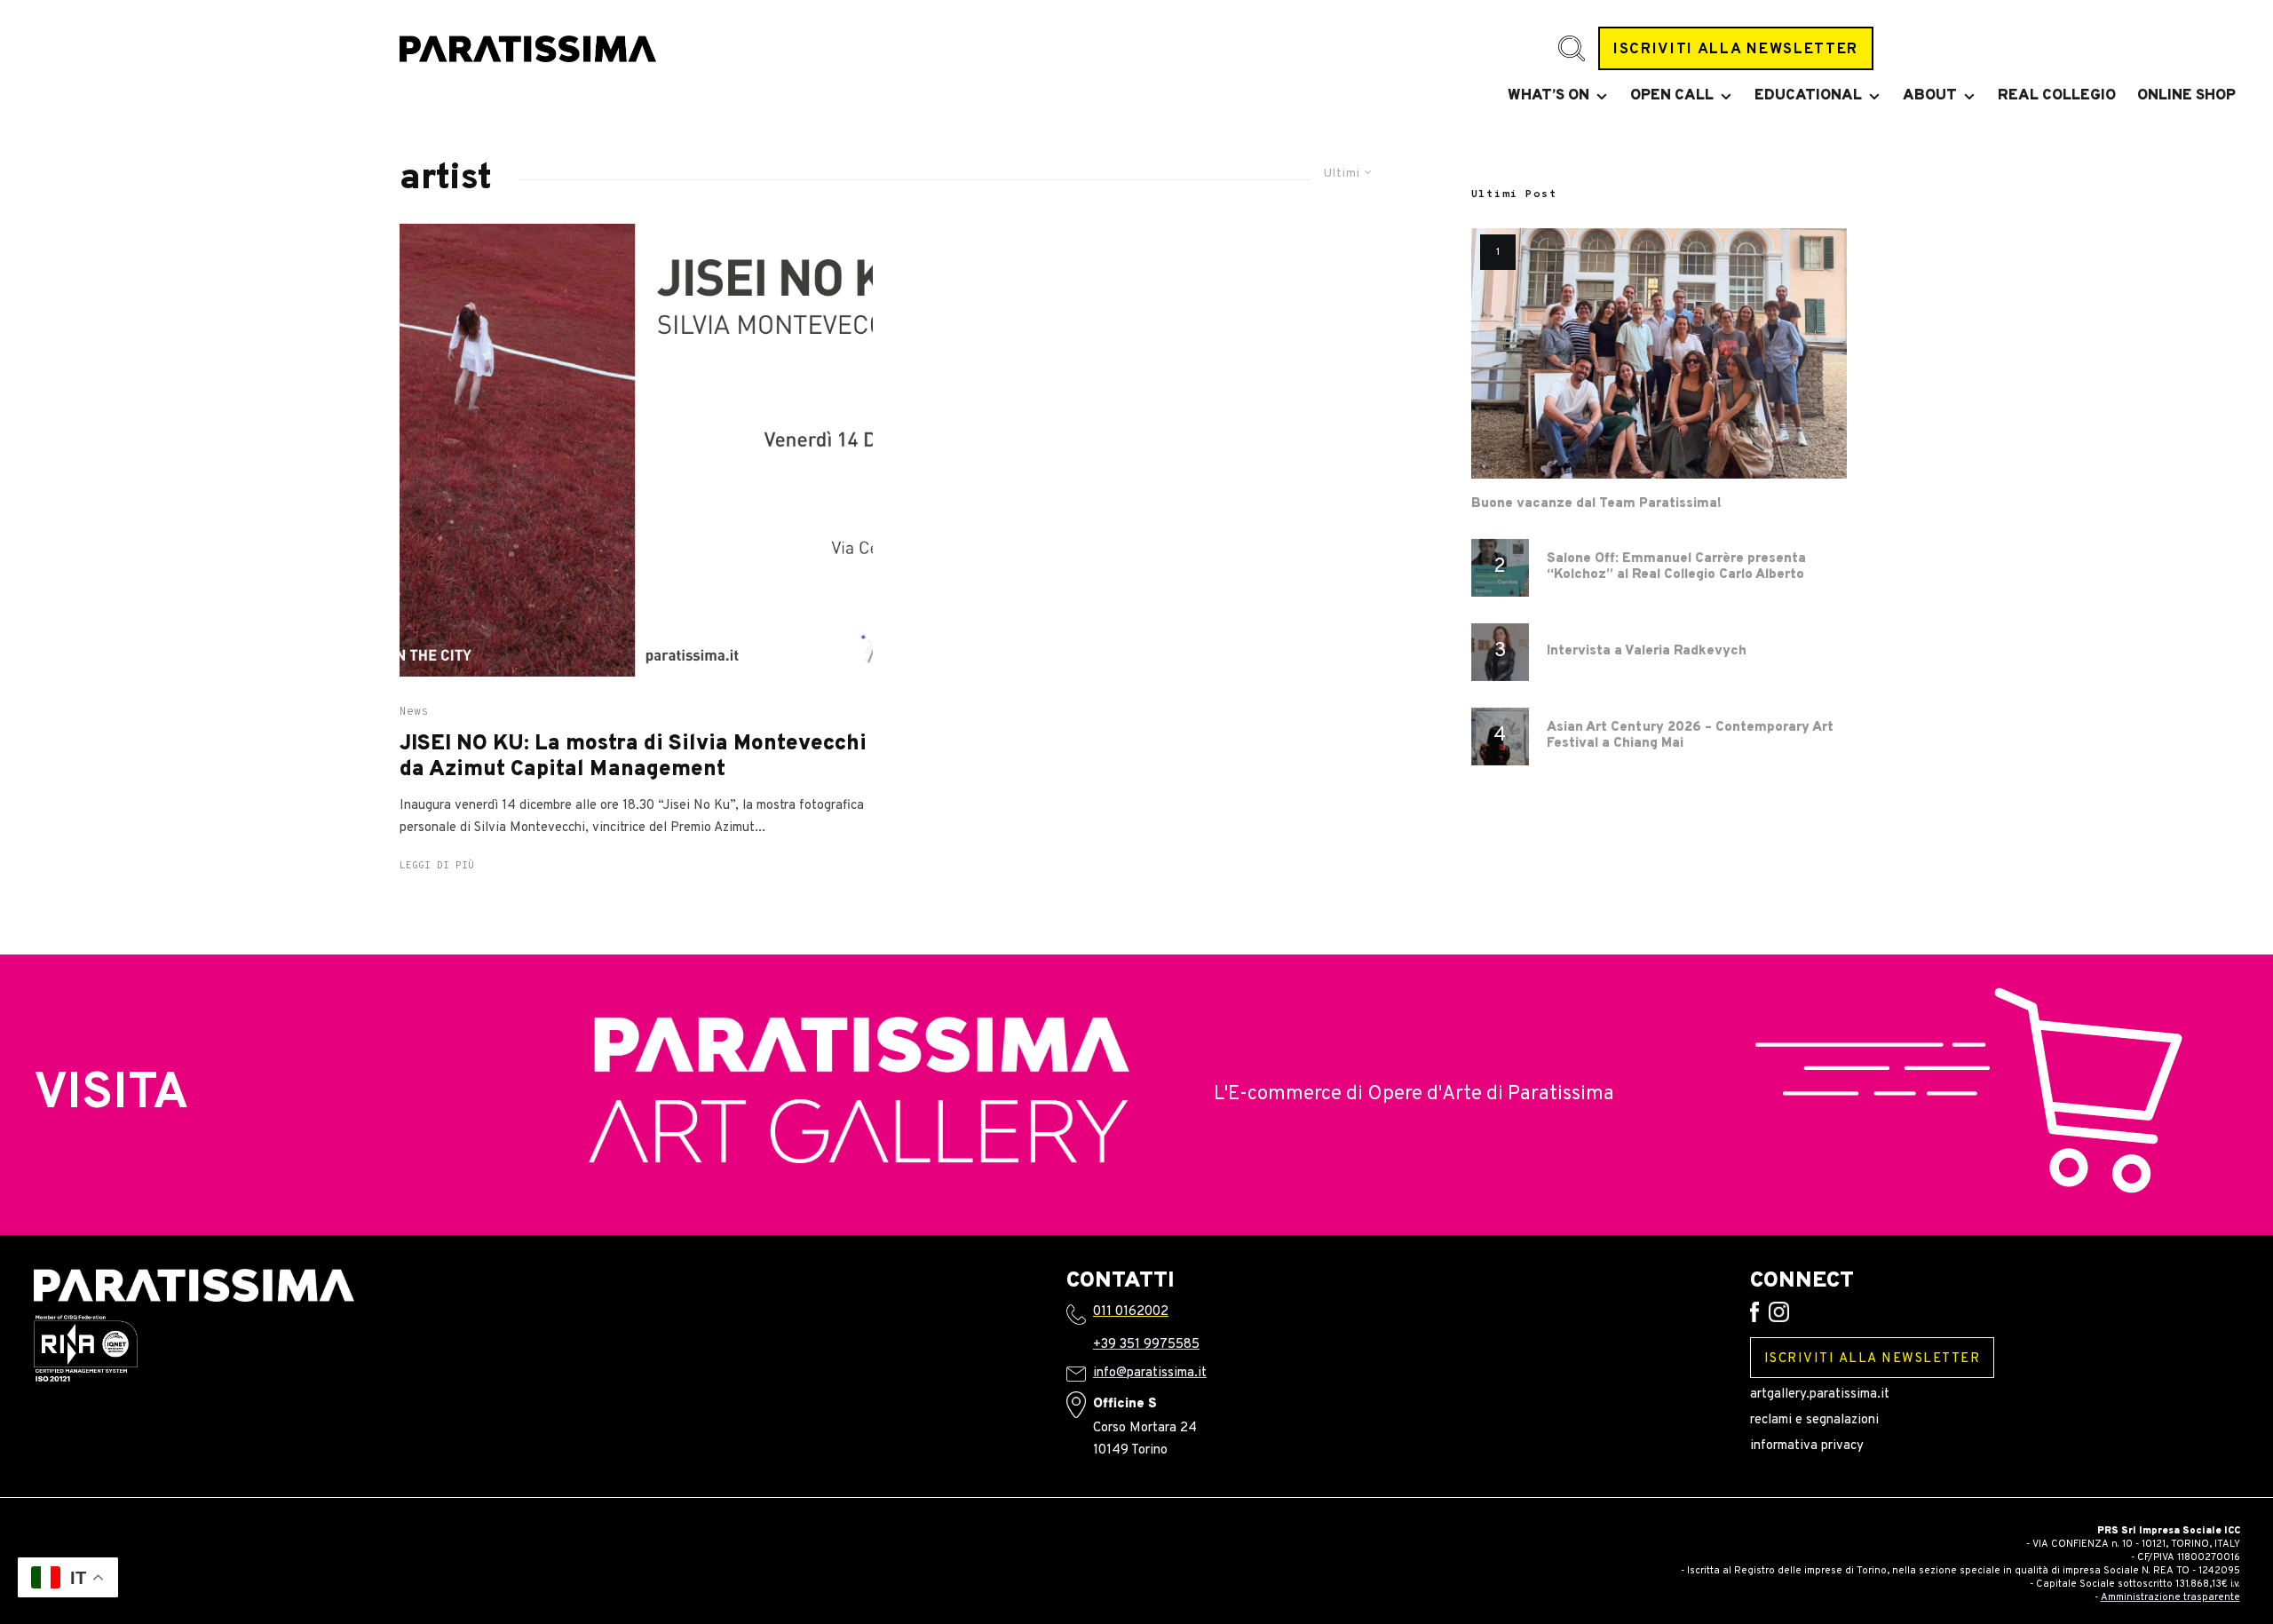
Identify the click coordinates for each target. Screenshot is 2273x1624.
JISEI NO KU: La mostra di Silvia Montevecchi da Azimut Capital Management (633, 757)
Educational (1808, 96)
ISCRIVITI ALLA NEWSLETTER (1736, 49)
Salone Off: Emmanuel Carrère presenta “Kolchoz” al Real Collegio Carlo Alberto (1676, 567)
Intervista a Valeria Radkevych (1647, 652)
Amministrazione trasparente (2170, 1597)
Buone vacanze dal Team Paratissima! (1596, 504)
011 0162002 (1131, 1312)
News (414, 712)
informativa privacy (1807, 1446)
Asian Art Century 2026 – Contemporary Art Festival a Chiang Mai (1690, 736)
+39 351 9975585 (1146, 1345)
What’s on (1548, 96)
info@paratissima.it (1150, 1373)
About (1930, 96)
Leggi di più (437, 866)
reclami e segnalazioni (1814, 1420)
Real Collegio (2057, 96)
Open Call (1672, 96)
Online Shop (2186, 96)
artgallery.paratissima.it (1820, 1394)
